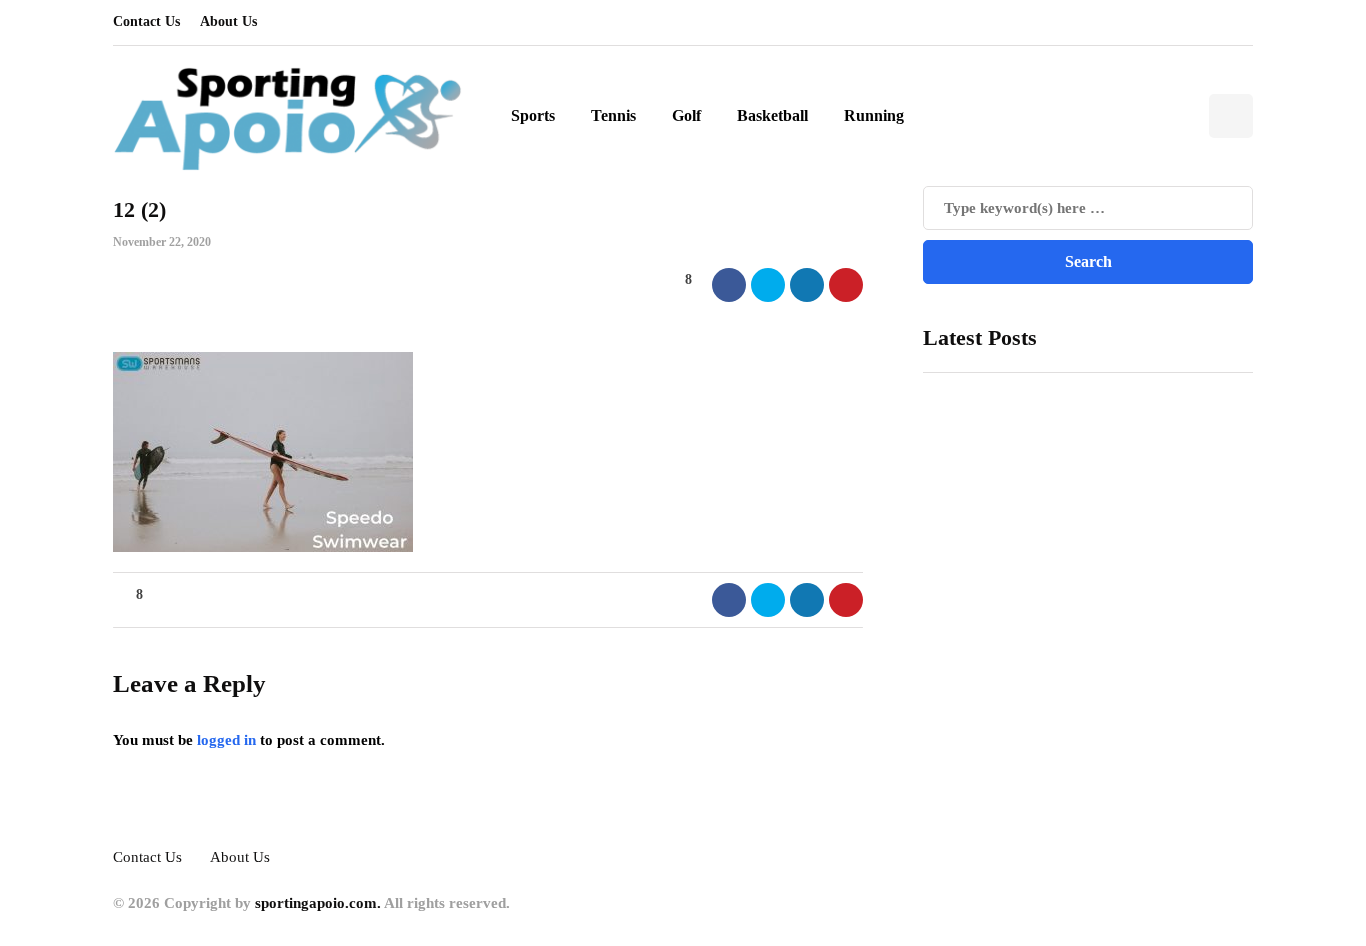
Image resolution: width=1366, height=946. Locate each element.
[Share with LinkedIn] (807, 285)
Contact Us (146, 21)
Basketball (772, 115)
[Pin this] (846, 285)
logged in (226, 740)
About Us (228, 21)
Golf (686, 115)
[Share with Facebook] (729, 285)
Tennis (613, 115)
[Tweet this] (768, 285)
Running (874, 115)
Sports (533, 115)
